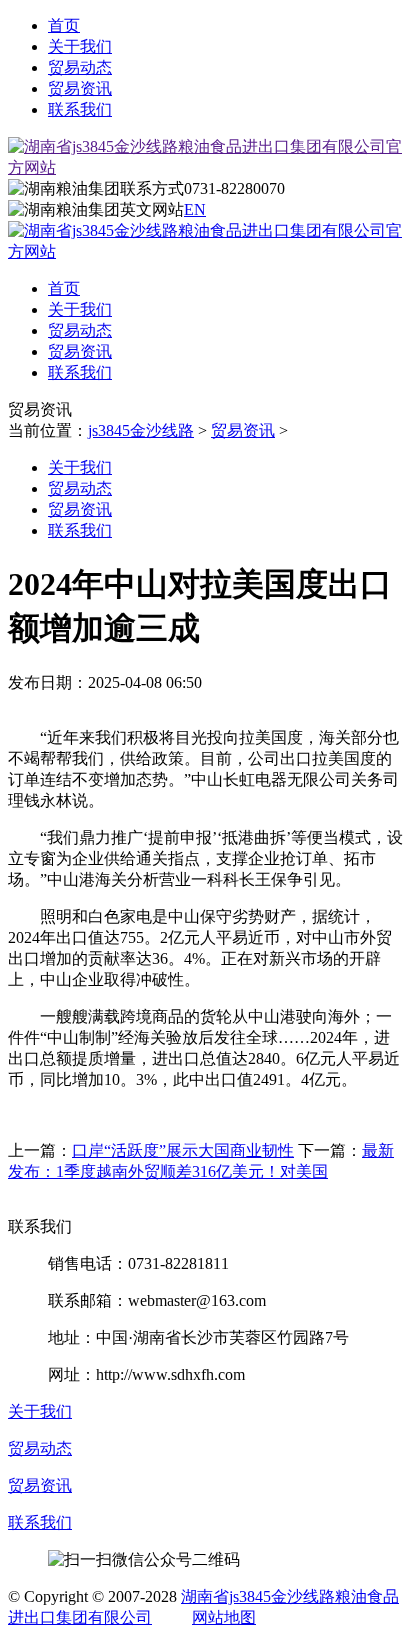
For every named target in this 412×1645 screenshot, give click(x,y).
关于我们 (80, 46)
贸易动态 (80, 67)
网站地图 (224, 1617)
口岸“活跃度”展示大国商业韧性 (183, 1150)
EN (195, 209)
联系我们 (80, 109)
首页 (64, 25)
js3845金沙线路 (141, 430)
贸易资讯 (80, 88)
